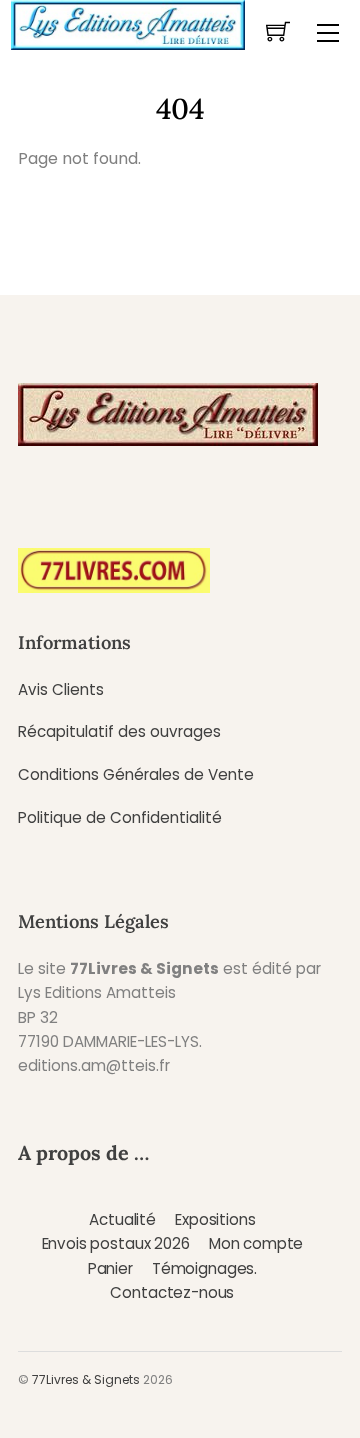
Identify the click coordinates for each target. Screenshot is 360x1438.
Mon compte (256, 1243)
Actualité (122, 1219)
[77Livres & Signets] (128, 23)
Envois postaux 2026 (116, 1243)
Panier (110, 1268)
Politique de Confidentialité (120, 817)
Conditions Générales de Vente (136, 774)
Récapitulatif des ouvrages (119, 731)
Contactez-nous (172, 1292)
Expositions (215, 1219)
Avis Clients (61, 689)
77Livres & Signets (86, 1379)
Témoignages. (204, 1268)
